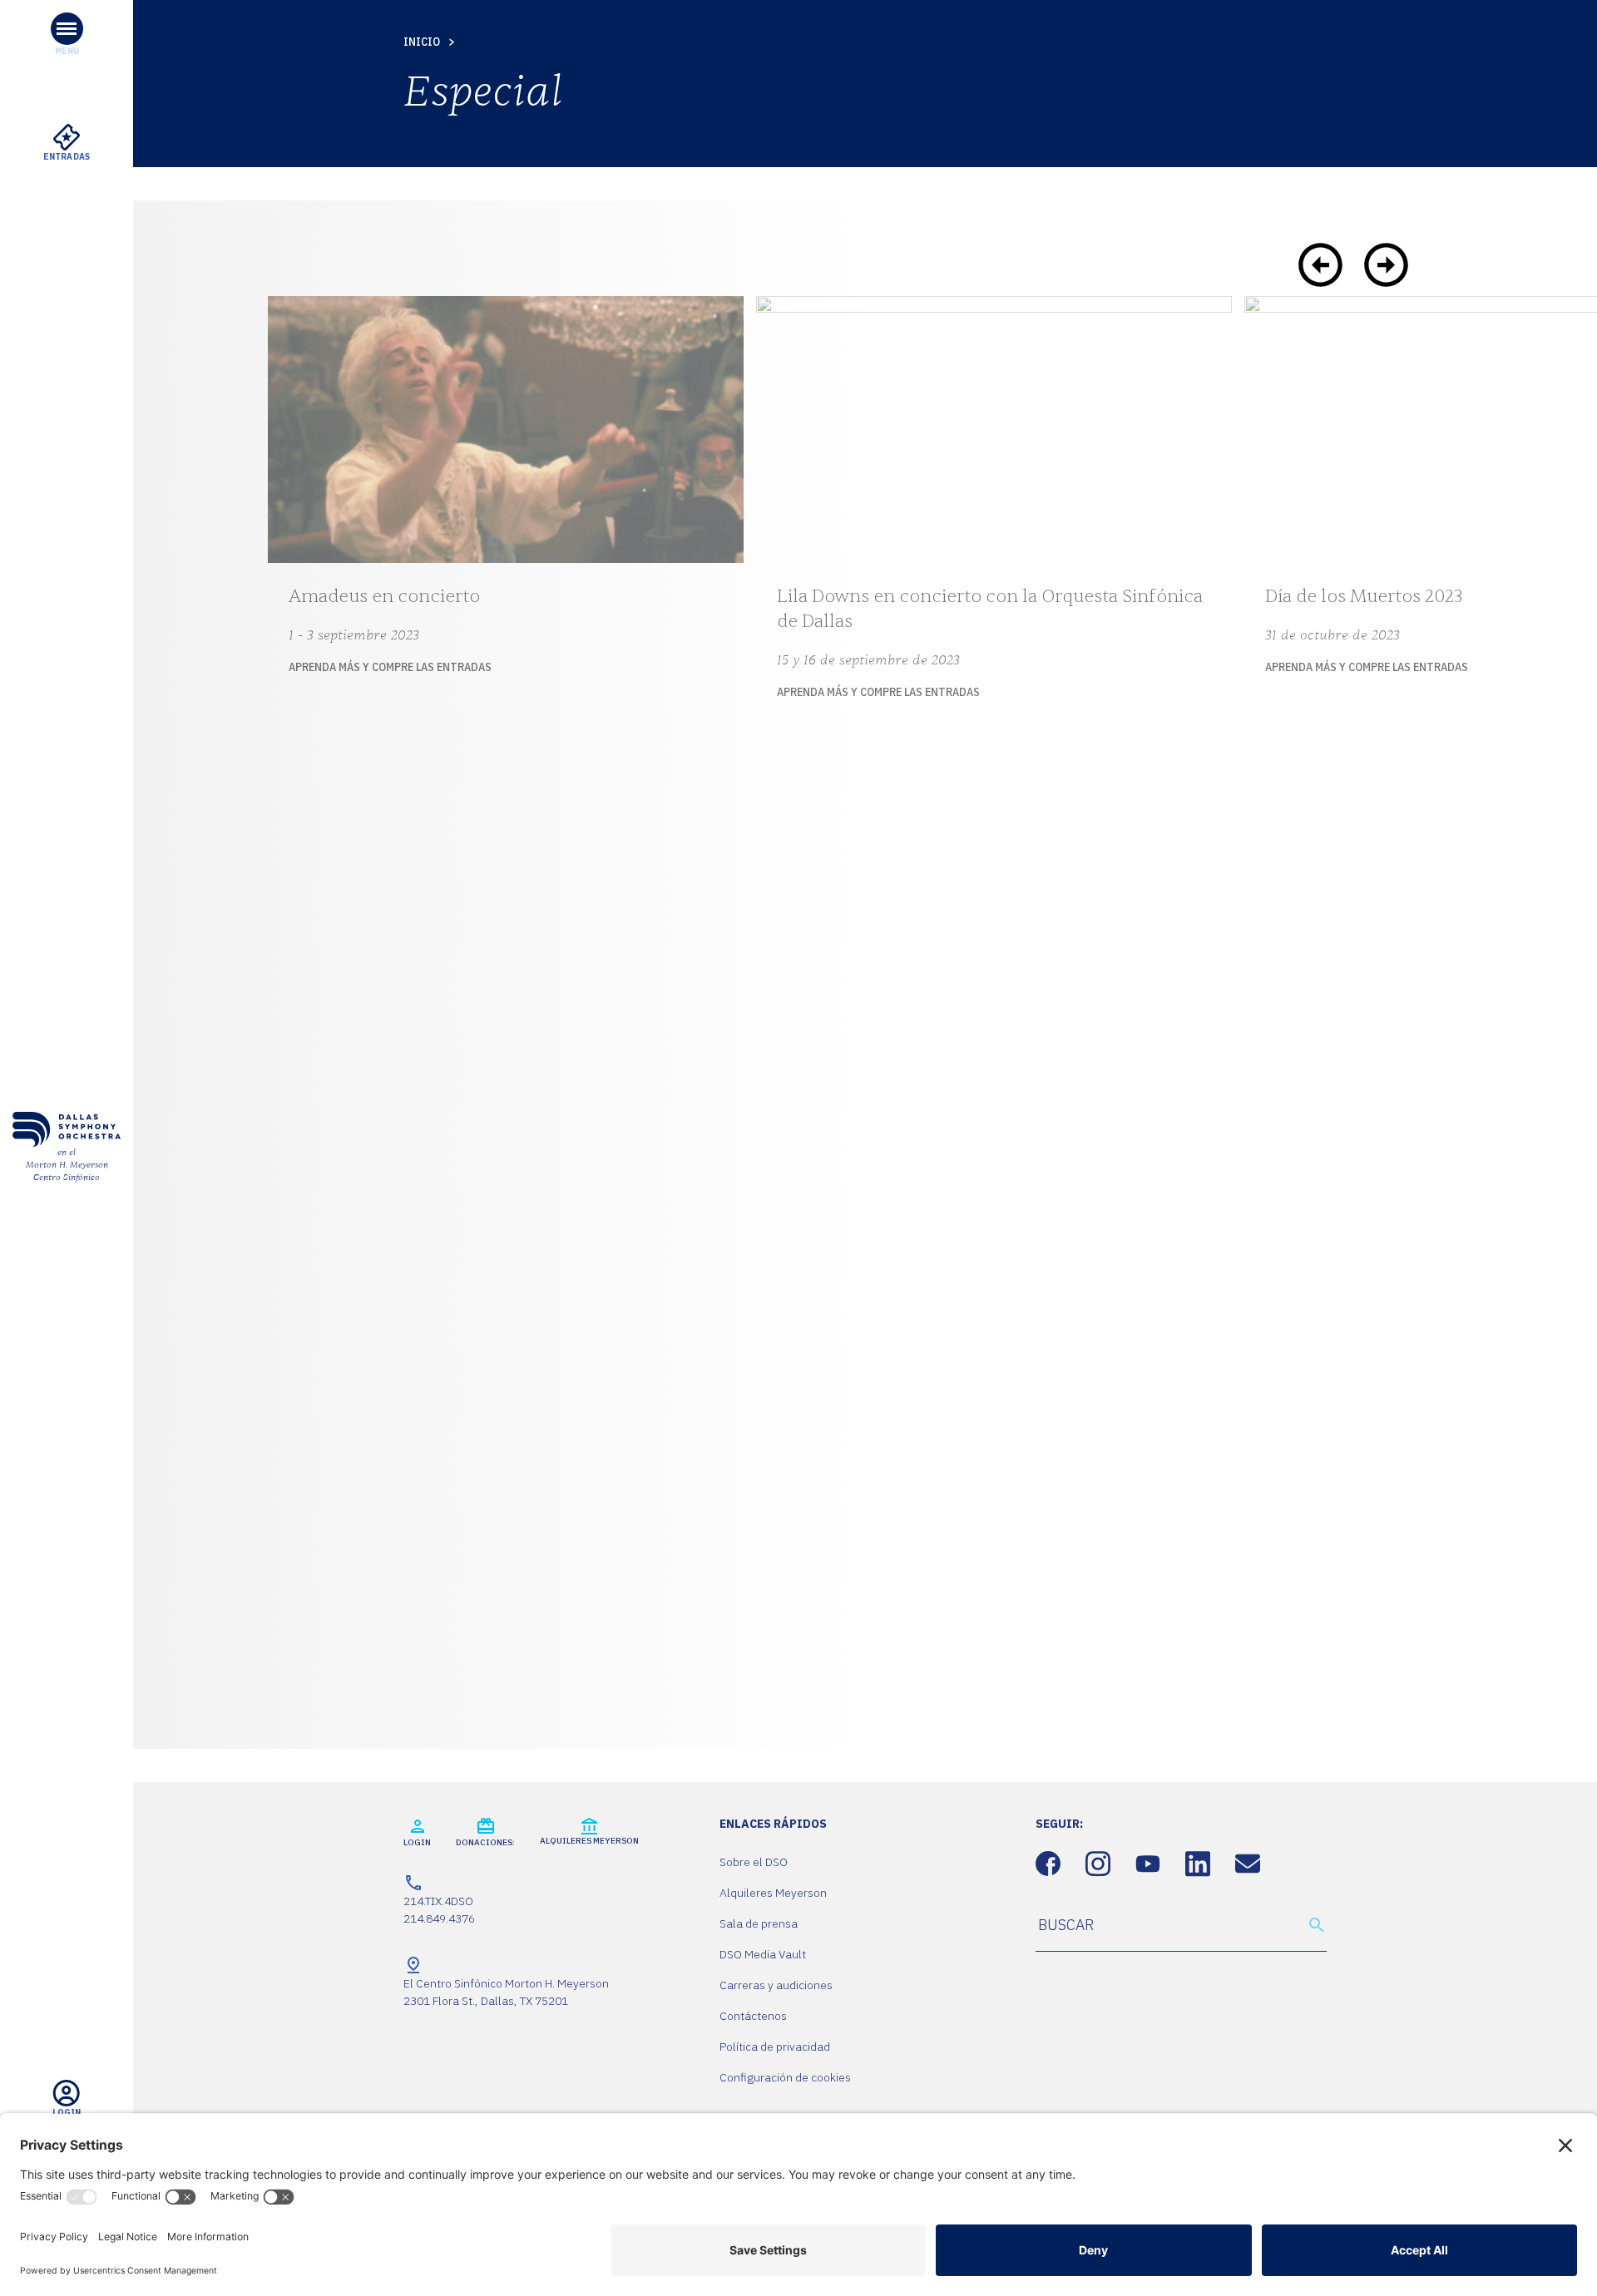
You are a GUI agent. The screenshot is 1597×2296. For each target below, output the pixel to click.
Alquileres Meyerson (773, 1893)
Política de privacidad (775, 2047)
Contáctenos (753, 2016)
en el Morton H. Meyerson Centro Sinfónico (67, 1165)
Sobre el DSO (754, 1862)
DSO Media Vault (763, 1954)
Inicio (422, 42)
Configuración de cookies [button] (785, 2077)
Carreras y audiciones (776, 1985)
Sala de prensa (759, 1923)
